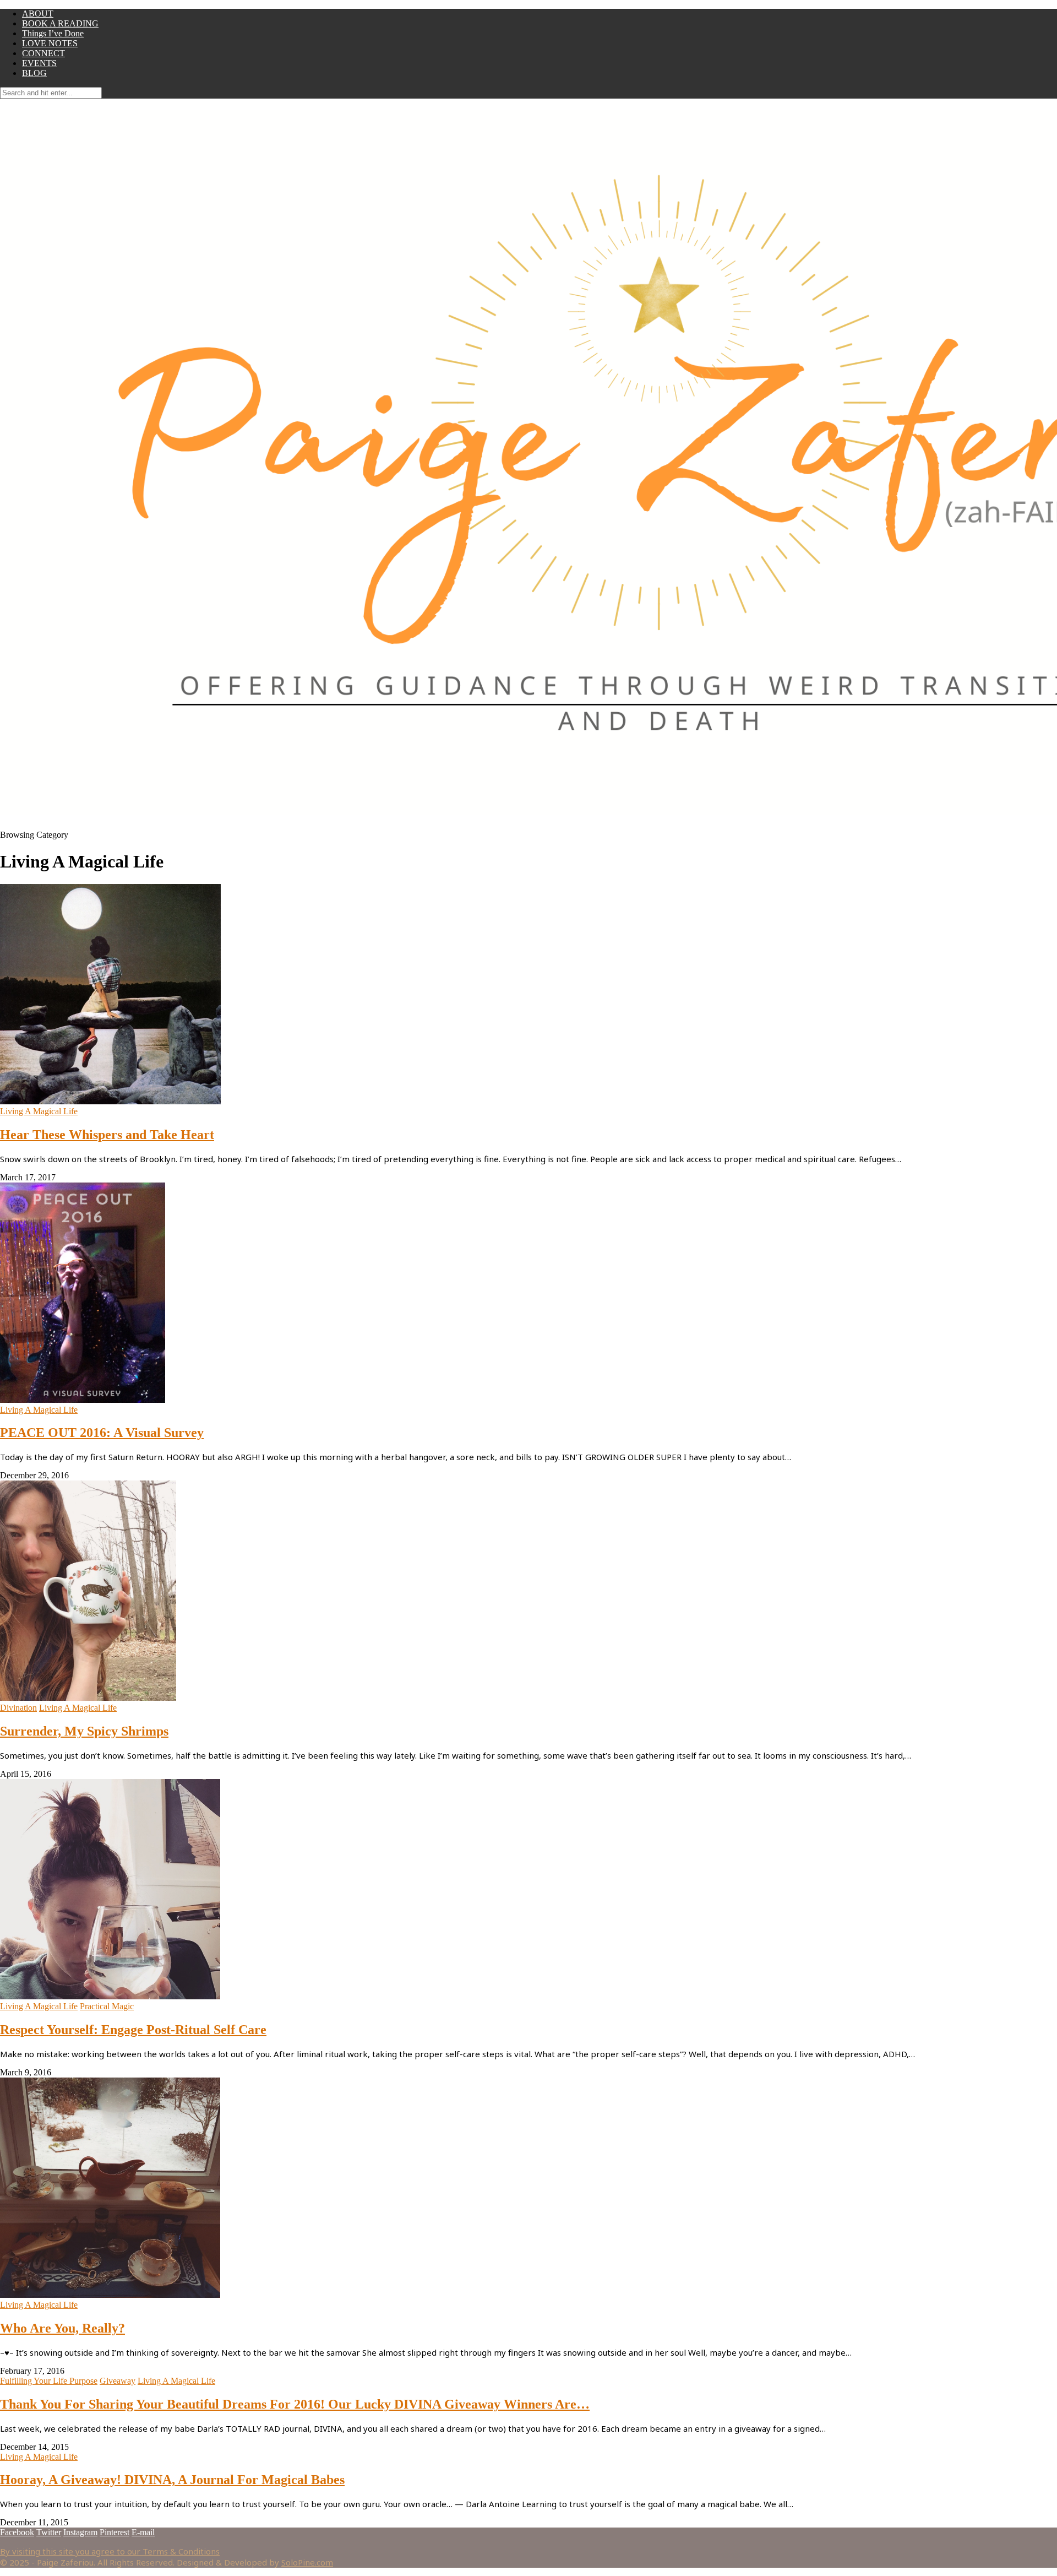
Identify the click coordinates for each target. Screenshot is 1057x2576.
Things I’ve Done (53, 33)
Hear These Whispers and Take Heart (107, 1135)
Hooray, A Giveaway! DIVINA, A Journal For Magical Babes (172, 2480)
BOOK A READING (60, 23)
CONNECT (43, 53)
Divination (18, 1708)
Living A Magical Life (39, 1111)
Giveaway (118, 2381)
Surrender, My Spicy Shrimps (84, 1731)
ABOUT (38, 13)
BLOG (34, 73)
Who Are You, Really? (62, 2328)
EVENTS (39, 63)
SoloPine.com (307, 2562)
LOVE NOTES (50, 43)
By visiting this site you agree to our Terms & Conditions (110, 2551)
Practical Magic (107, 2006)
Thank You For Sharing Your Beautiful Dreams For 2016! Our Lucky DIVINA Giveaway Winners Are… (295, 2404)
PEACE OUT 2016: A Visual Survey (102, 1433)
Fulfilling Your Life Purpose (49, 2381)
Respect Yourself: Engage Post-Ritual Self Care (133, 2030)
